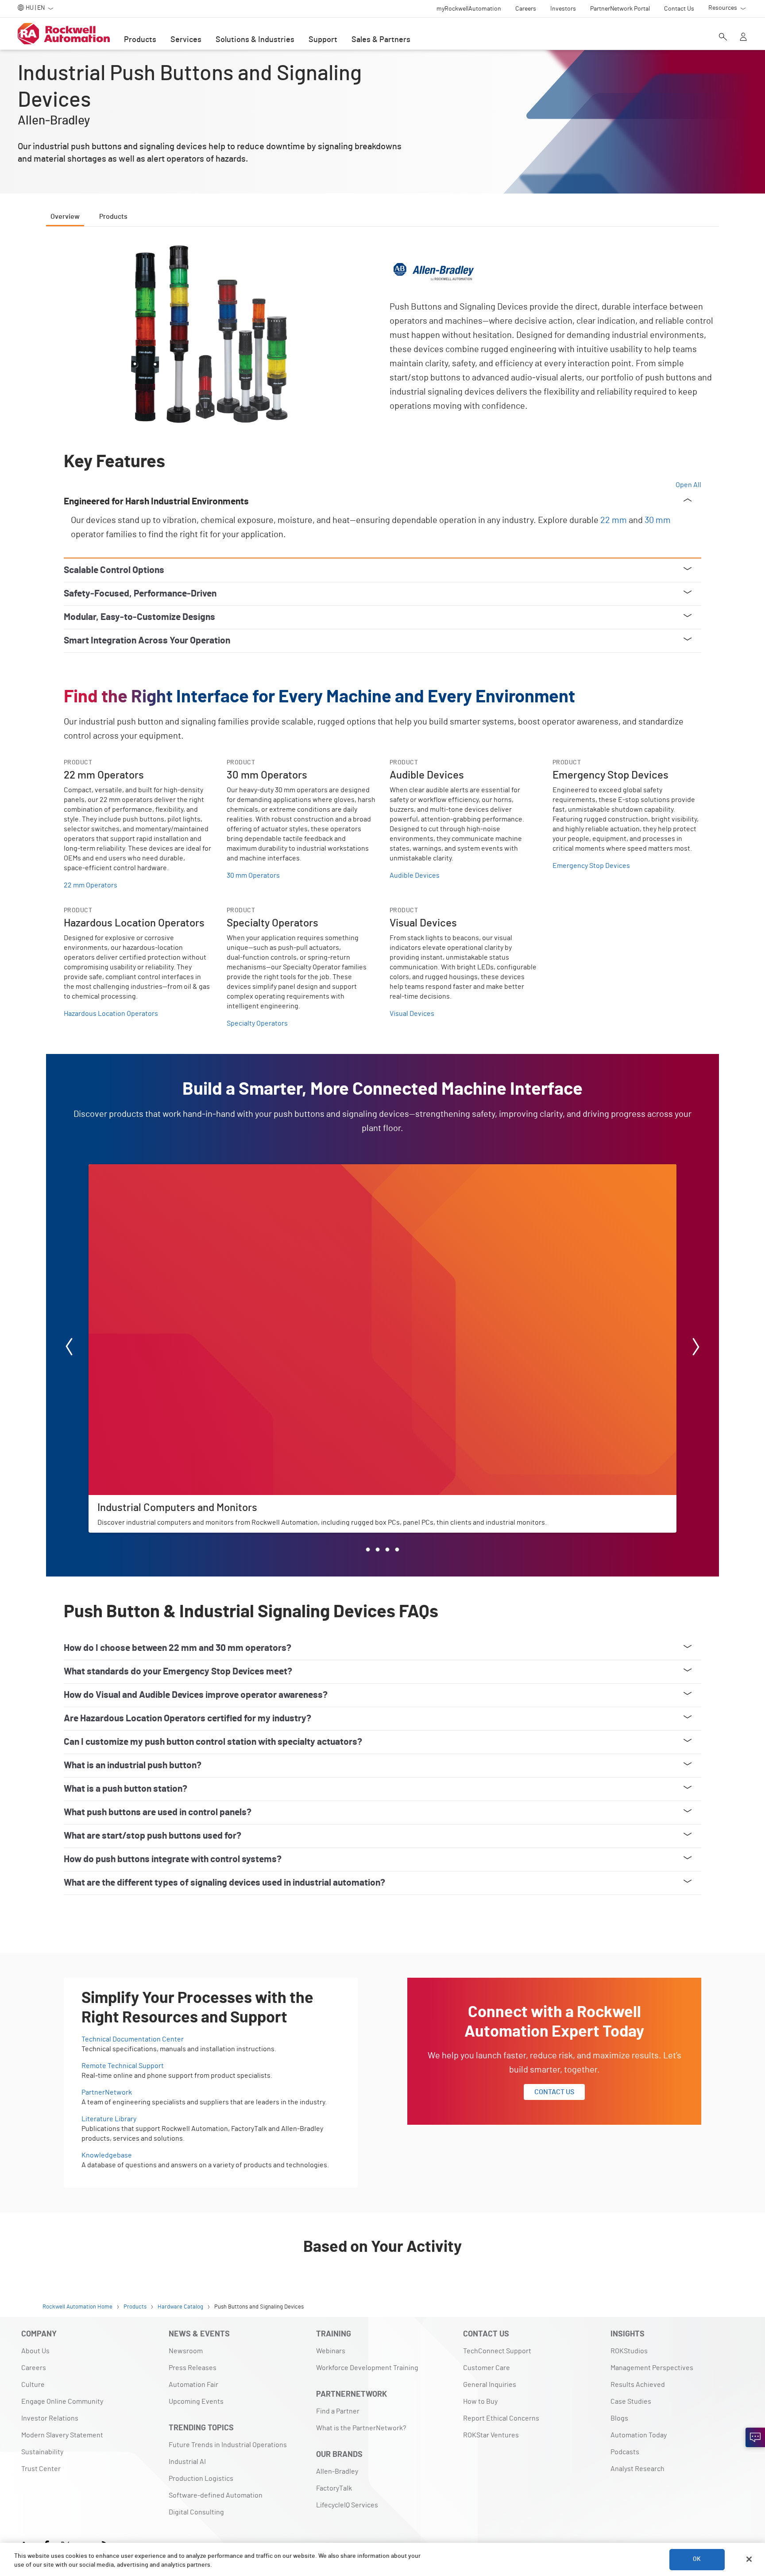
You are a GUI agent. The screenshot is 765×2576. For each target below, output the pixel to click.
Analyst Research (637, 2469)
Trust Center (41, 2469)
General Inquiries (490, 2385)
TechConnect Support (497, 2351)
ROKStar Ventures (491, 2435)
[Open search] (723, 38)
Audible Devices (415, 875)
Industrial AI (187, 2462)
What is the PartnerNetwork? (361, 2428)
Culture (33, 2385)
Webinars (331, 2351)
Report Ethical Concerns (501, 2418)
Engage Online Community (62, 2402)
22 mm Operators (91, 885)
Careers (34, 2368)
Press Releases (193, 2368)
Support (323, 40)
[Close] (749, 2559)
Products (140, 40)
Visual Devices (412, 1014)
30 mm (658, 520)
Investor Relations (50, 2418)
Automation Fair (193, 2385)
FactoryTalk (334, 2488)
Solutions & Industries (255, 40)
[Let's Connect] (755, 2437)
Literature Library (109, 2119)
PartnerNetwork (107, 2092)
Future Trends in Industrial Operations (228, 2445)
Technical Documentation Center (133, 2039)
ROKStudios (629, 2351)
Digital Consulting (196, 2512)
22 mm (614, 520)
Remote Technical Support (123, 2066)
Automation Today (639, 2435)
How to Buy (480, 2402)
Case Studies (631, 2402)
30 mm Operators (253, 875)
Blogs (619, 2418)
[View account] (743, 38)
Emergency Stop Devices (591, 866)
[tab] (368, 1549)
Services (186, 40)
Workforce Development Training (367, 2368)
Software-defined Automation (216, 2495)
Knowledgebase (107, 2155)
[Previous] (69, 1348)
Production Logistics (201, 2479)
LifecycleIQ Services (347, 2505)
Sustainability (42, 2452)
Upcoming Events (196, 2402)
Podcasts (625, 2452)
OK (697, 2559)
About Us (35, 2351)
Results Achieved (638, 2385)
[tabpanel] (382, 1089)
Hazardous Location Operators (111, 1014)
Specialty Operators (257, 1023)
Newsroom (186, 2351)
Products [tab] (113, 217)
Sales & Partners (381, 40)
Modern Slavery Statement (62, 2435)
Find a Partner (338, 2411)
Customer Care (487, 2368)
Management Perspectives (652, 2368)
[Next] (696, 1348)
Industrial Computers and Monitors (142, 1170)
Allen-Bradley (337, 2471)
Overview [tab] (65, 217)
